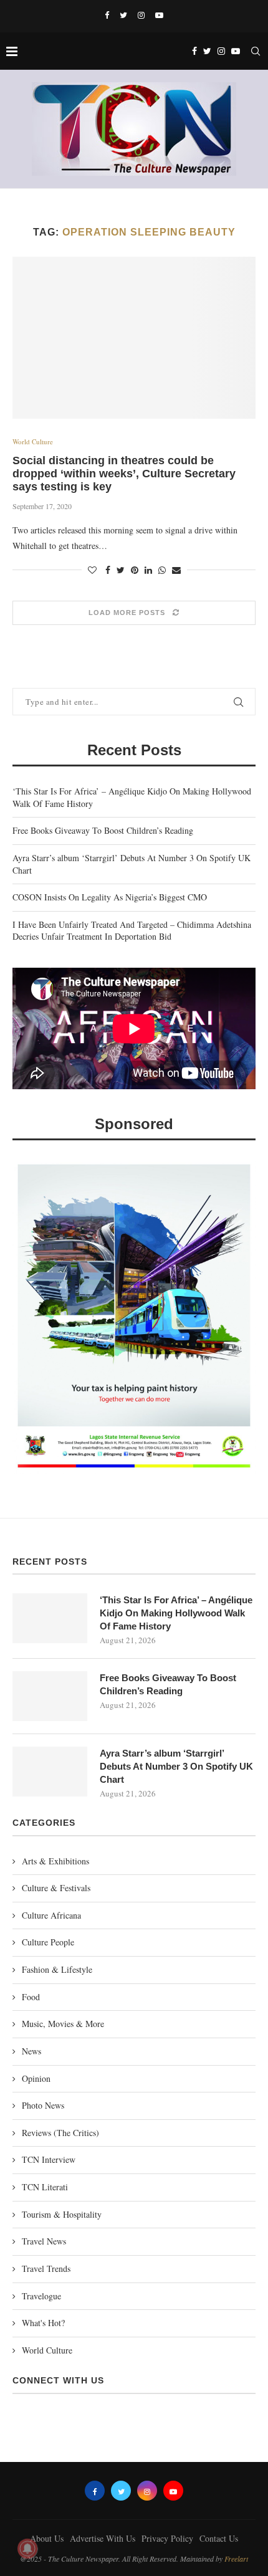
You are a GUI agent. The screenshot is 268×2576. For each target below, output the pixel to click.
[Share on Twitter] (121, 570)
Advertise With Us (103, 2538)
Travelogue (41, 2296)
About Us (47, 2538)
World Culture (33, 441)
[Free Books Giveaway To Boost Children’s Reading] (50, 1696)
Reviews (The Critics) (60, 2133)
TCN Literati (45, 2187)
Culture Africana (51, 1915)
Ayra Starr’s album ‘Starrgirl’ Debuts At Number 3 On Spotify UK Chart (176, 1766)
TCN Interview (49, 2159)
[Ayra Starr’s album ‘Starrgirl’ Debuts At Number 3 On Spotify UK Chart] (50, 1772)
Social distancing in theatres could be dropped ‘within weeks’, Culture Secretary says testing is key (124, 474)
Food (31, 1997)
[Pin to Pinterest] (135, 570)
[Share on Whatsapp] (162, 570)
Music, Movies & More (63, 2024)
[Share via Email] (176, 570)
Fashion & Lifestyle (57, 1969)
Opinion (36, 2078)
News (31, 2051)
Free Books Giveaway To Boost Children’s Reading (103, 830)
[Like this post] (92, 570)
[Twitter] (123, 15)
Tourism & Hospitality (62, 2214)
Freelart (236, 2559)
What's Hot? (43, 2323)
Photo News (43, 2105)
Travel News (44, 2241)
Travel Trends (46, 2268)
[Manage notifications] (27, 2549)
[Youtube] (159, 15)
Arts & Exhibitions (55, 1861)
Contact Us (219, 2538)
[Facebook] (107, 15)
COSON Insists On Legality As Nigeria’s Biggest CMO (110, 897)
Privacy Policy (167, 2538)
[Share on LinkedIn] (148, 570)
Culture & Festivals (56, 1888)
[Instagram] (141, 15)
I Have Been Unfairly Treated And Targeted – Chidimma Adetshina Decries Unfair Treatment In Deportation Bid (132, 931)
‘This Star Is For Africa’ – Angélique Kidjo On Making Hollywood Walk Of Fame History (176, 1613)
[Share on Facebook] (108, 570)
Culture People (48, 1942)
